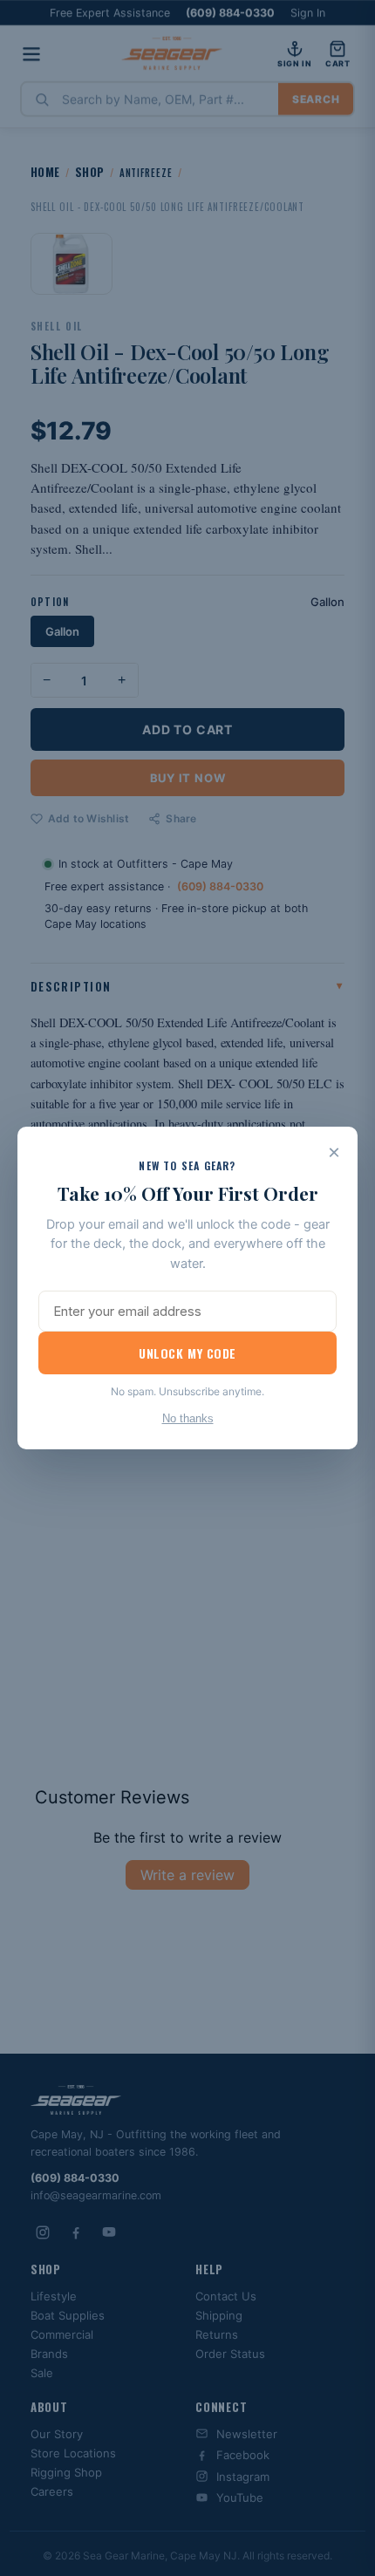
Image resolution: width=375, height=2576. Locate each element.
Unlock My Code (187, 1353)
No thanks (188, 1418)
